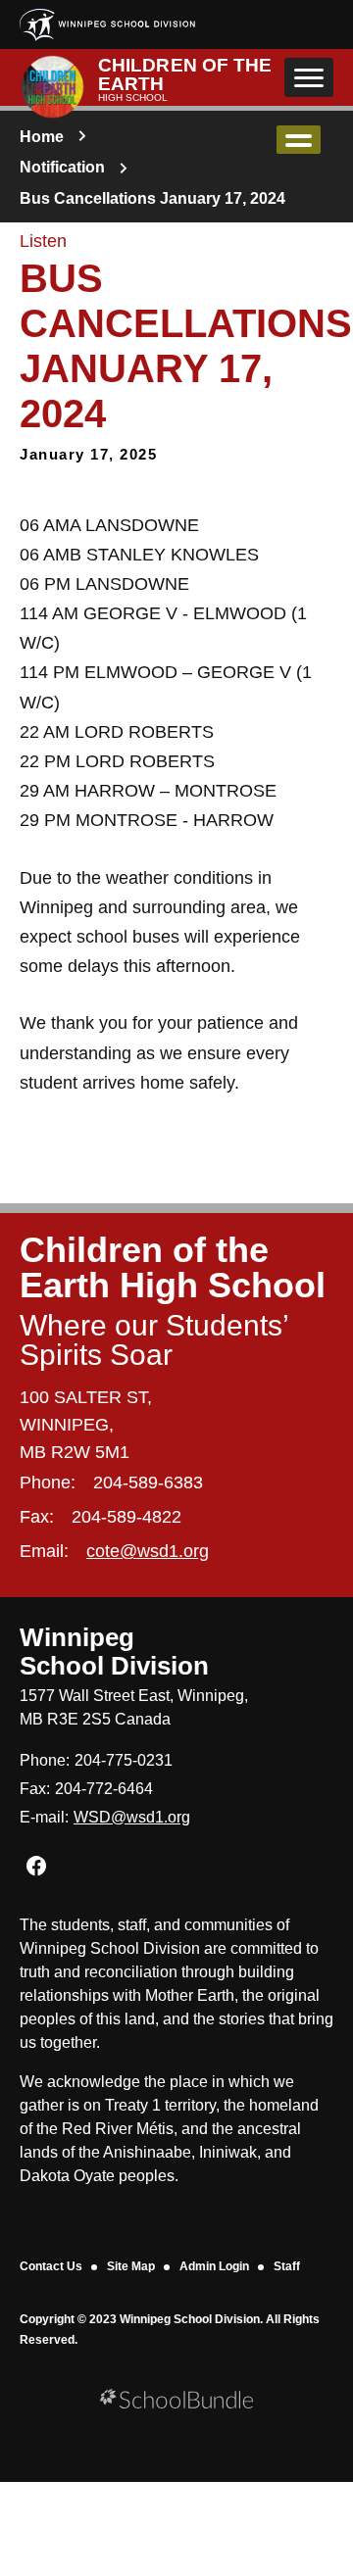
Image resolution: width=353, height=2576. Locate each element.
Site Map (131, 2266)
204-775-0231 (124, 1760)
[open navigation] (309, 77)
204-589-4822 (126, 1517)
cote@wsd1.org (148, 1551)
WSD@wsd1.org (132, 1817)
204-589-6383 (148, 1482)
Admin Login (214, 2266)
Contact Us (51, 2266)
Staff (287, 2266)
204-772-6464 (104, 1789)
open (299, 140)
